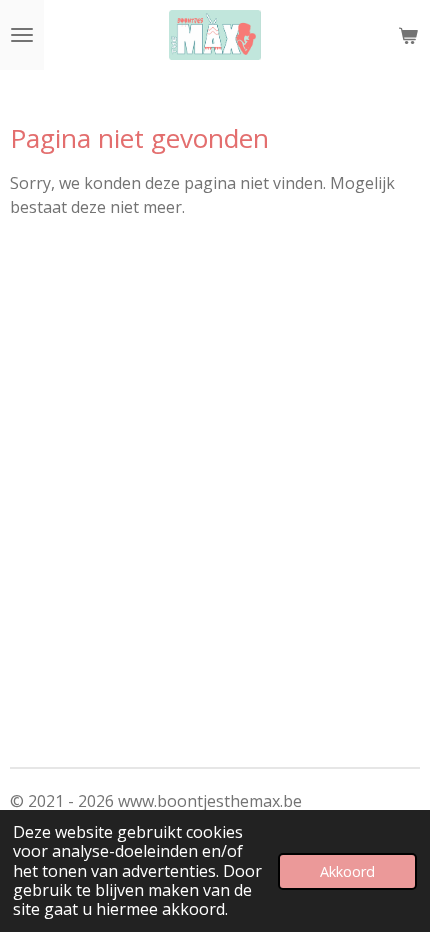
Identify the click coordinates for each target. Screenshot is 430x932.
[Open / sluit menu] (22, 35)
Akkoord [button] (347, 871)
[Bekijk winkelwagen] (408, 35)
